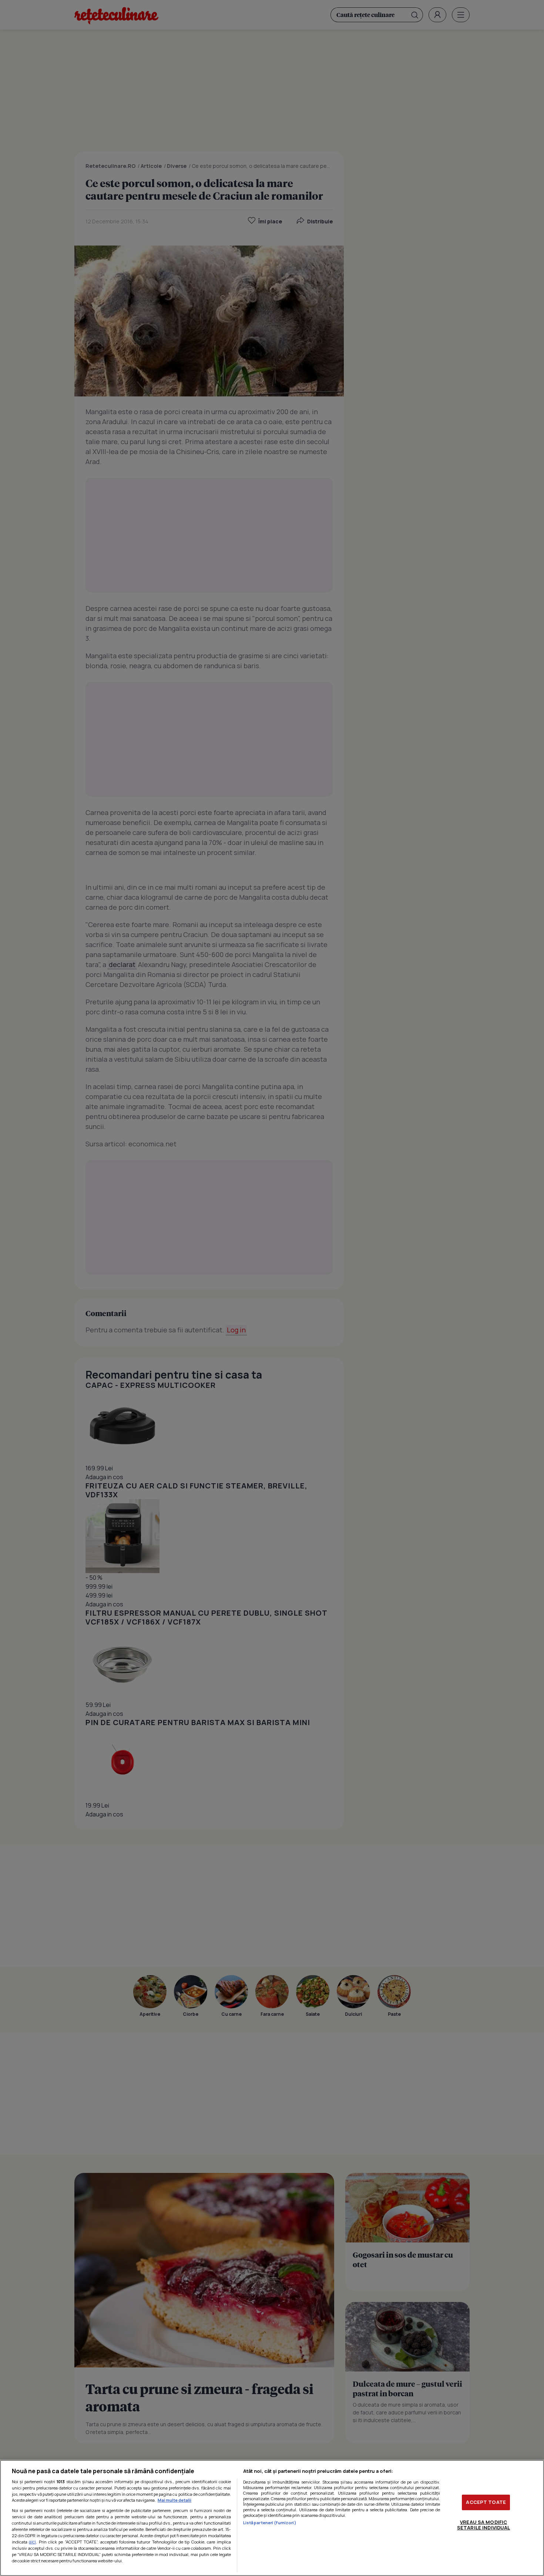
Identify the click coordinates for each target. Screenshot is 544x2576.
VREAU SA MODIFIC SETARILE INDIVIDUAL (483, 2525)
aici (32, 2542)
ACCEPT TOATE (486, 2502)
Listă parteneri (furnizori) (270, 2523)
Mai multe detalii (174, 2500)
